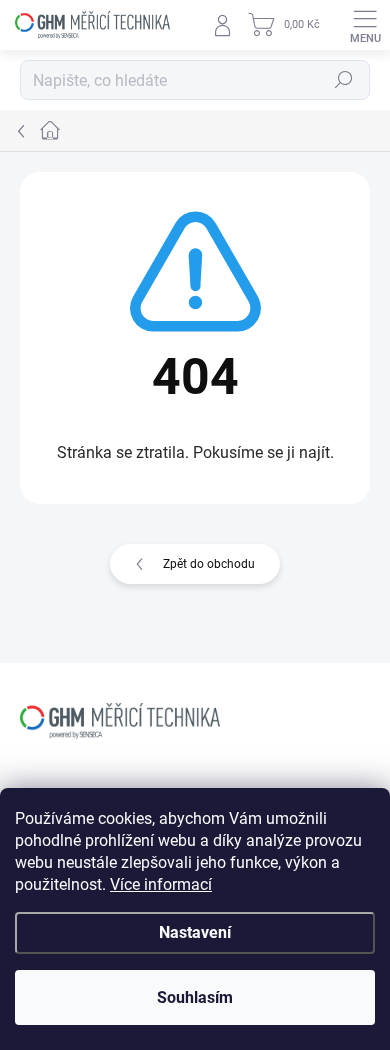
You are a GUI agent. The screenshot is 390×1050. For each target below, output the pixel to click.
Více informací (161, 884)
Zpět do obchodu (209, 564)
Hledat (344, 80)
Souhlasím (195, 997)
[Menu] (365, 25)
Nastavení (195, 932)
